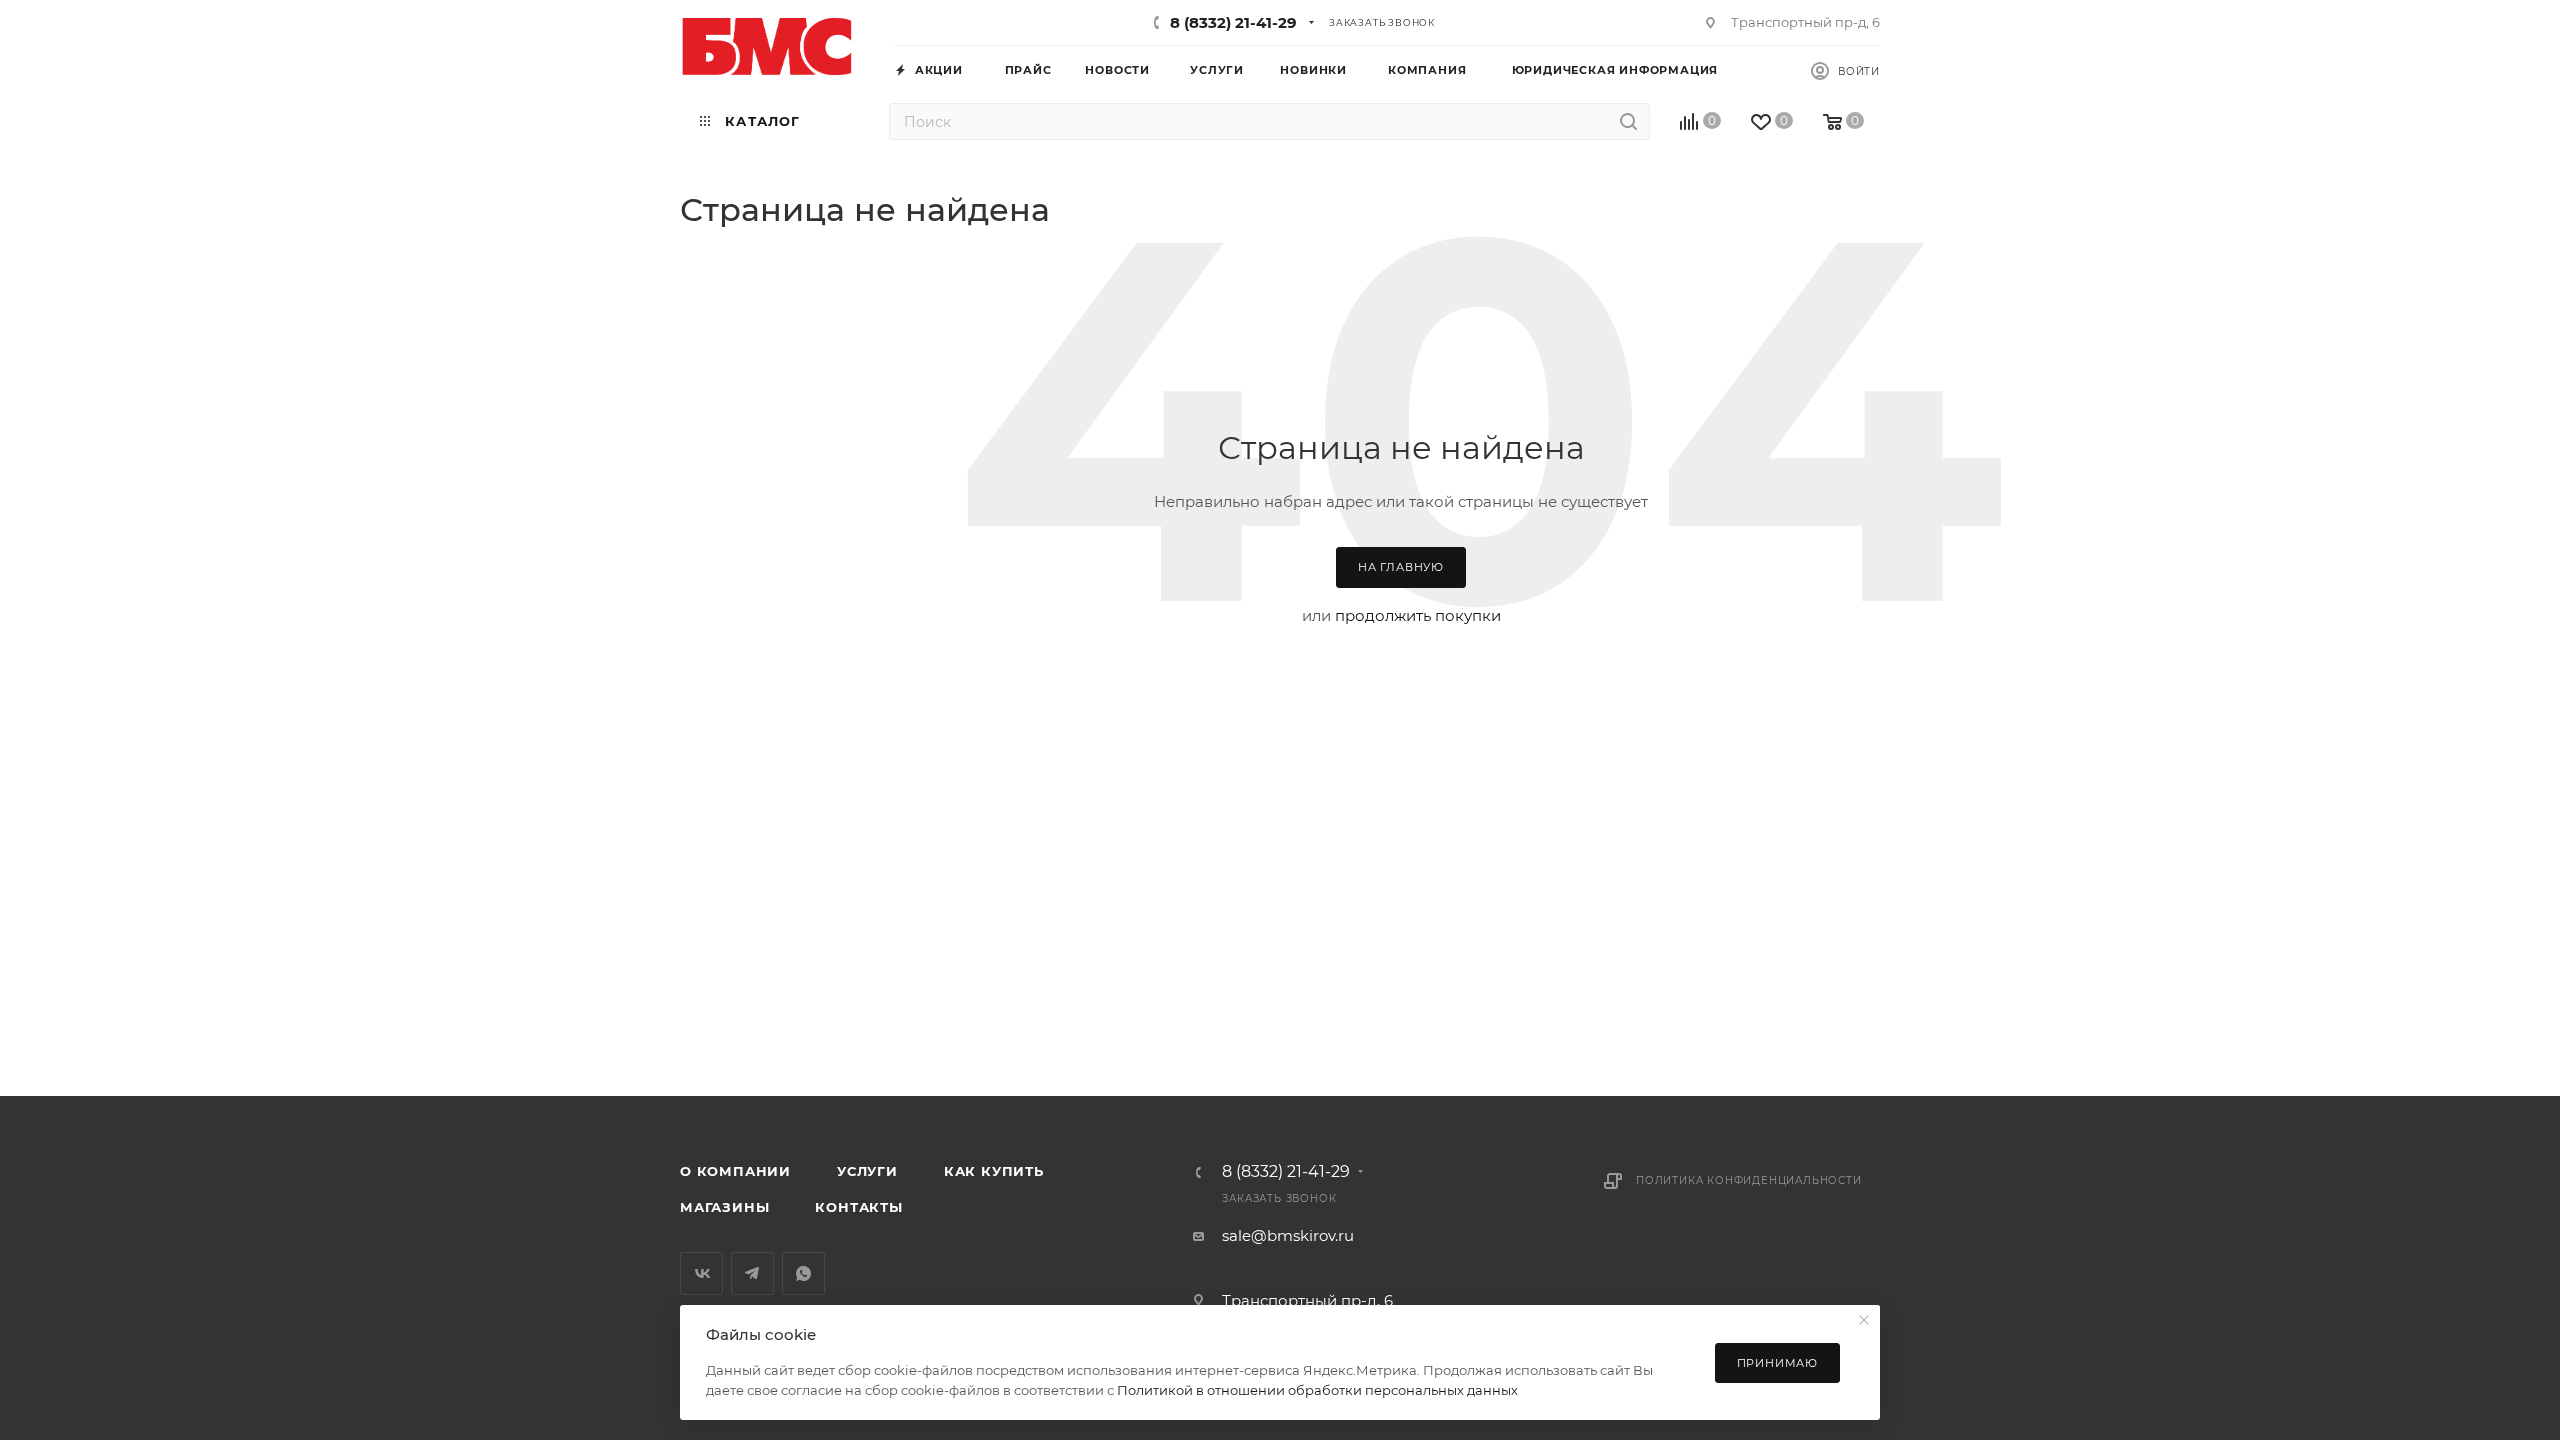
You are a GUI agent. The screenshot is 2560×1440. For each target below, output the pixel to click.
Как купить (994, 1171)
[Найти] (1628, 121)
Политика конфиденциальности (1749, 1180)
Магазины (724, 1207)
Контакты (858, 1207)
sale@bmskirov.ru (1288, 1235)
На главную (1401, 567)
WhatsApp (803, 1273)
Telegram (752, 1273)
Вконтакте (701, 1273)
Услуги (867, 1171)
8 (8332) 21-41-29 (1233, 22)
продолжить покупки (1418, 615)
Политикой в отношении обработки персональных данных (1317, 1390)
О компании (735, 1171)
